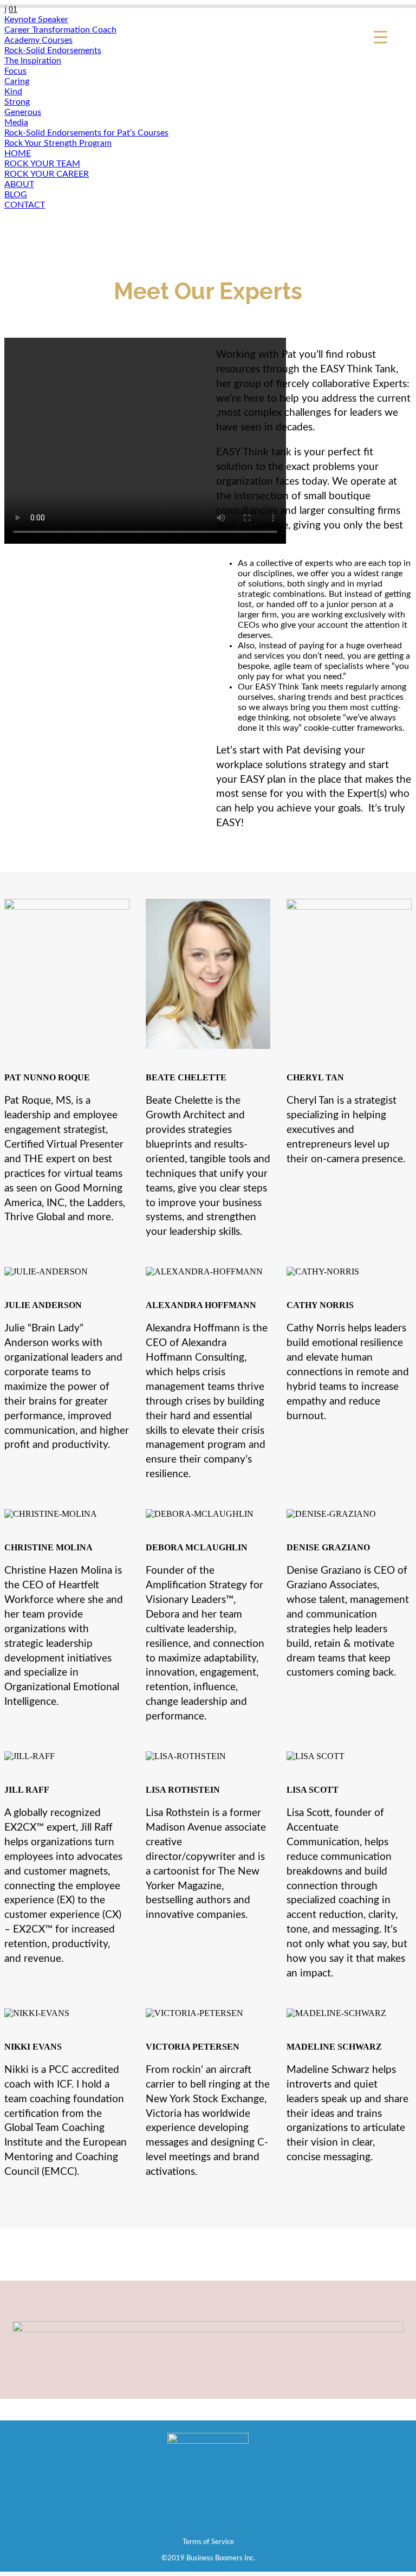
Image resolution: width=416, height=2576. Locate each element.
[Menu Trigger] (381, 37)
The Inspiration (33, 61)
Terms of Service (208, 2542)
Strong (17, 102)
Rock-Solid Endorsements (53, 50)
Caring (17, 81)
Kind (13, 92)
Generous (23, 112)
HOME (18, 153)
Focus (15, 71)
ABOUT (19, 184)
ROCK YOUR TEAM (42, 164)
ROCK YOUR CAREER (47, 174)
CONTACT (25, 205)
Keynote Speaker (36, 20)
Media (16, 123)
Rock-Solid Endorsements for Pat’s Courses (86, 133)
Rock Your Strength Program (58, 143)
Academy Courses (38, 40)
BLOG (16, 195)
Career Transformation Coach (60, 30)
